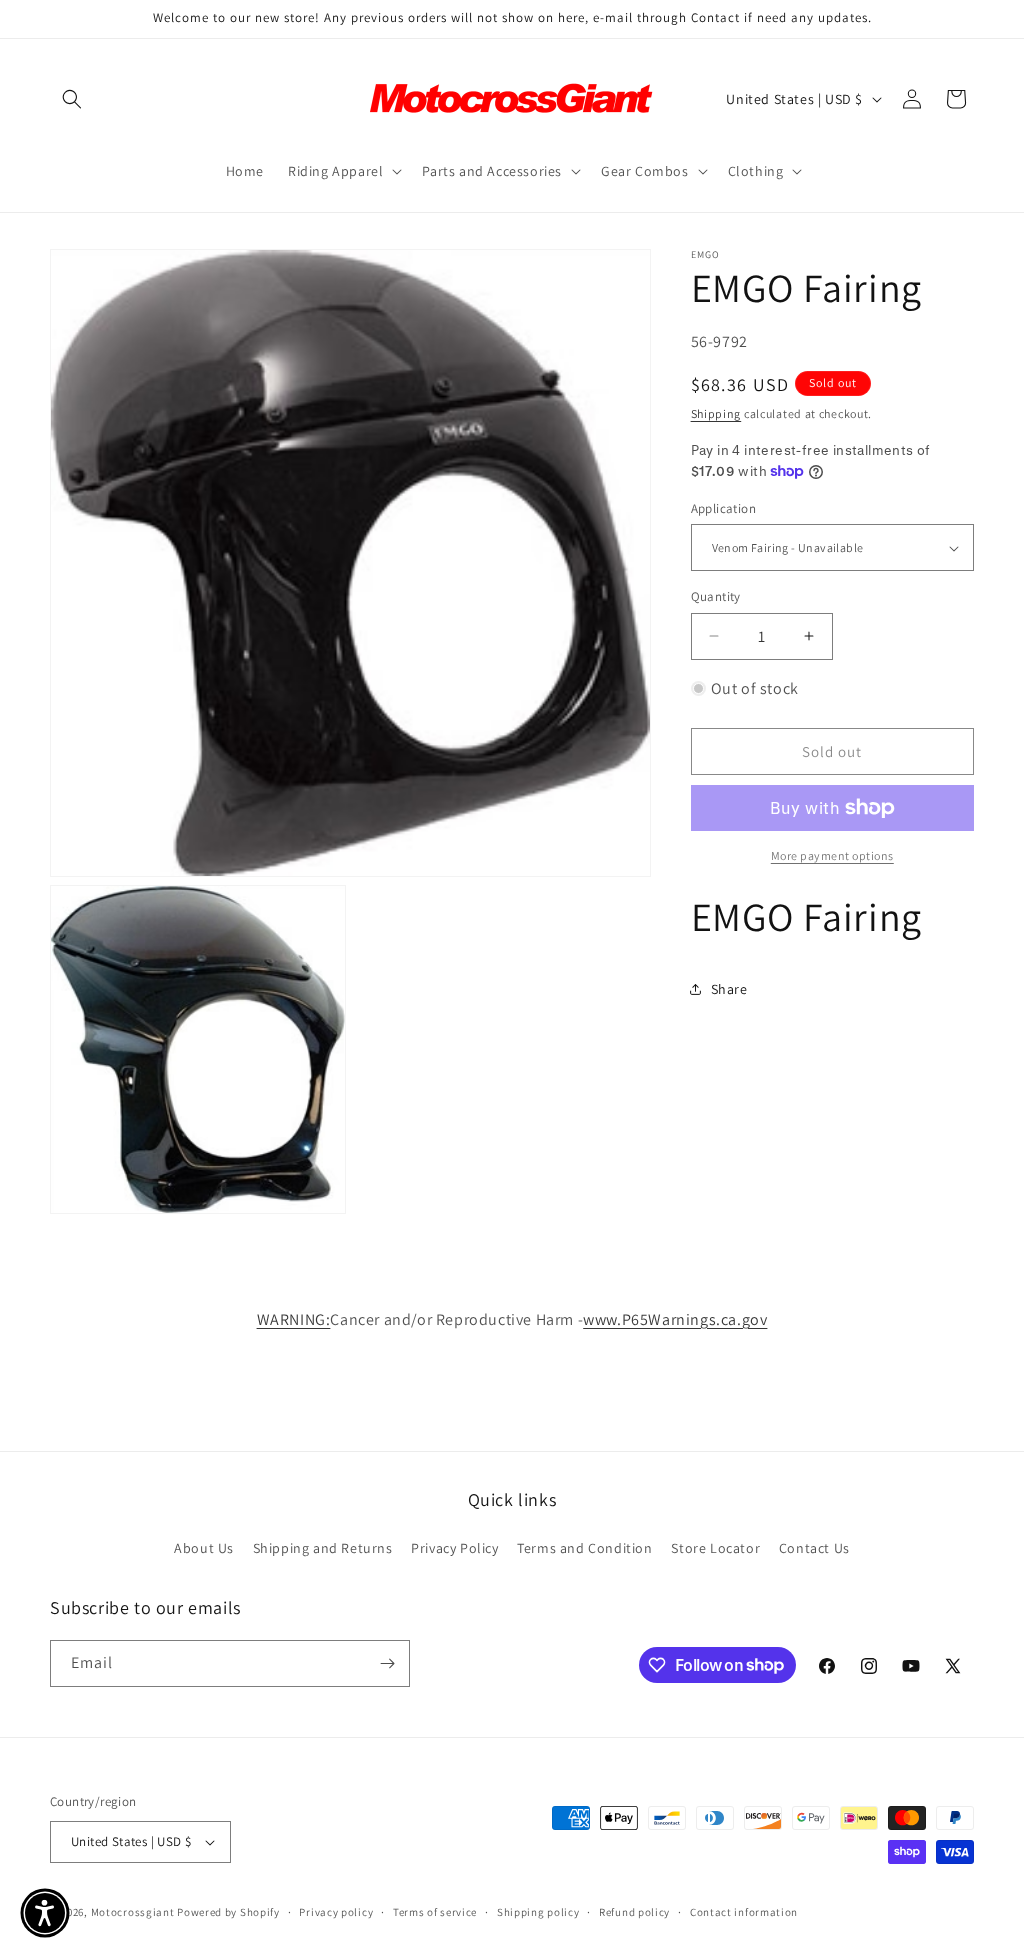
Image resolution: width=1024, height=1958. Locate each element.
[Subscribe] (387, 1663)
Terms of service (435, 1912)
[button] (72, 99)
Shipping (716, 413)
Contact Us (814, 1548)
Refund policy (634, 1912)
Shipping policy (538, 1912)
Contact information (744, 1912)
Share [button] (729, 989)
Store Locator (715, 1548)
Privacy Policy (454, 1548)
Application (723, 508)
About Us (204, 1548)
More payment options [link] (832, 855)
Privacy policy (336, 1912)
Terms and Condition (584, 1548)
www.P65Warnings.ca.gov (675, 1319)
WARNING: (294, 1319)
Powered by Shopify (228, 1912)
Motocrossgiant (133, 1912)
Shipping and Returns (323, 1548)
